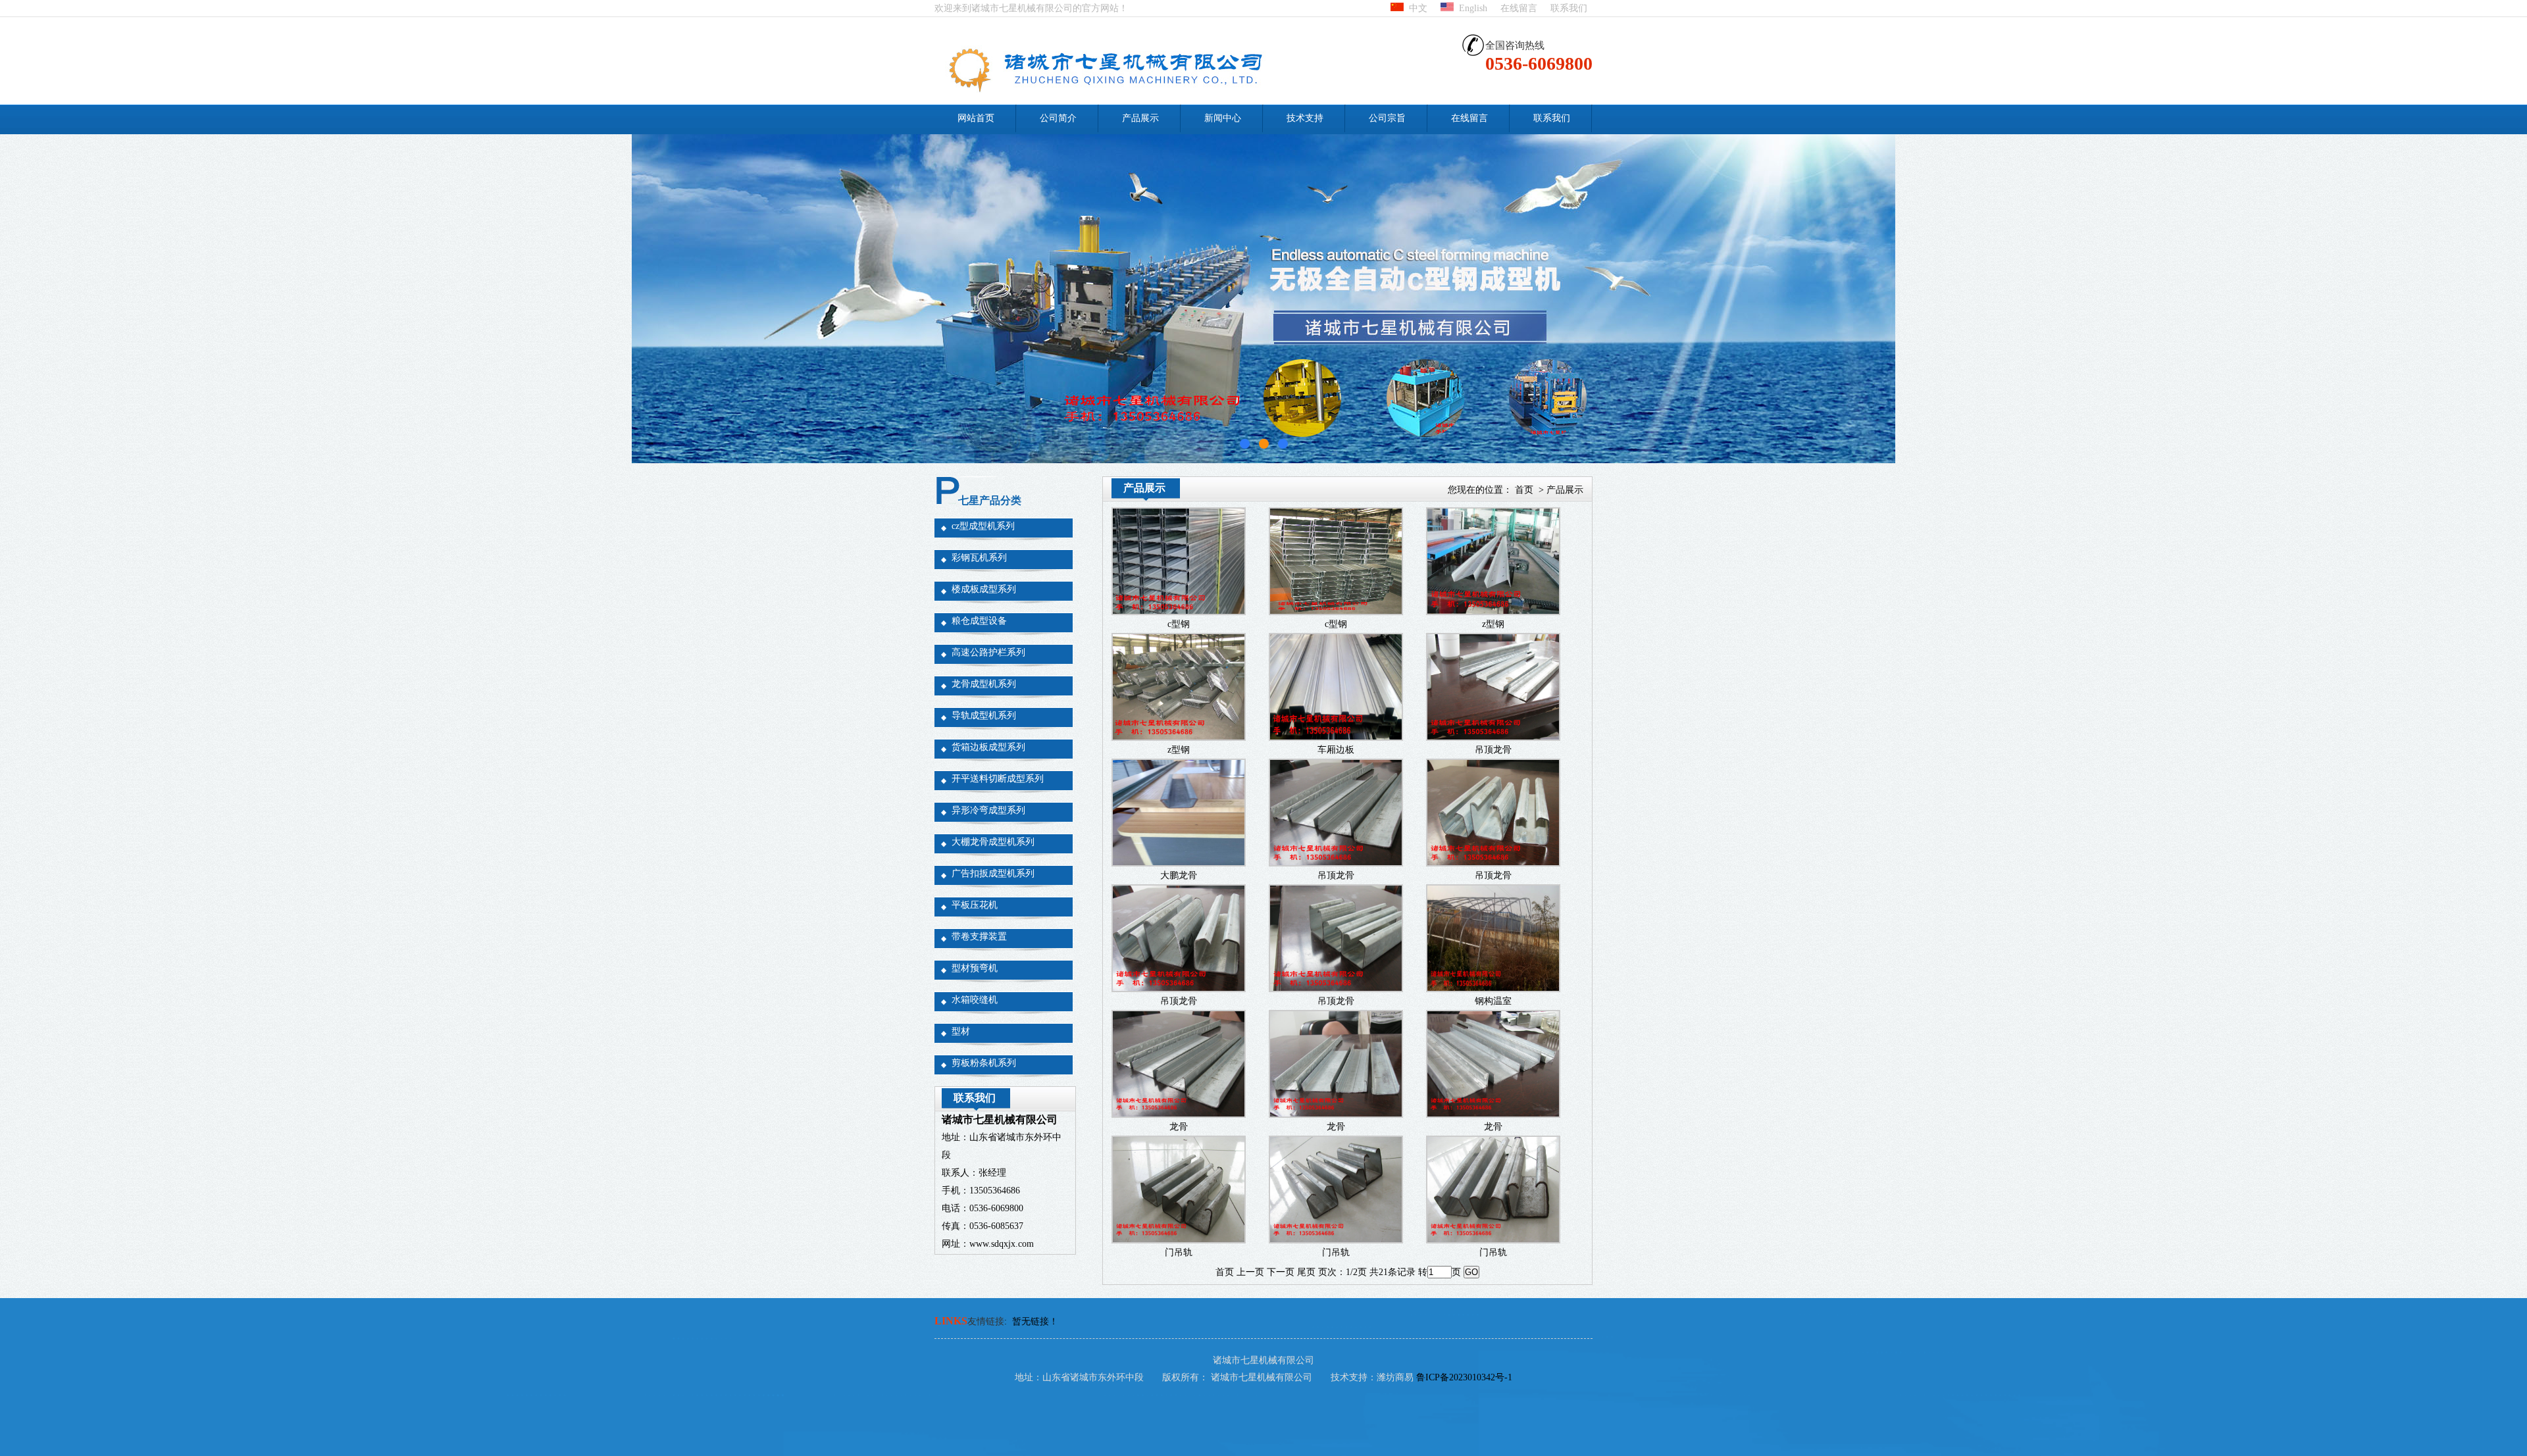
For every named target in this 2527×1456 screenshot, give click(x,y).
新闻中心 (1223, 118)
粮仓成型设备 (979, 621)
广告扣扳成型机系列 (993, 873)
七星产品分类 (990, 500)
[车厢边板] (1336, 737)
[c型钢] (1179, 611)
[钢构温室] (1493, 988)
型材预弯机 (975, 968)
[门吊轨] (1179, 1239)
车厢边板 (1336, 750)
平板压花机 (975, 905)
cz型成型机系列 (983, 526)
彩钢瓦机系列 (979, 558)
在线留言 (1519, 8)
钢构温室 (1493, 1001)
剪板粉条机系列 (984, 1063)
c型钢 (1179, 624)
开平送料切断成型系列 (998, 779)
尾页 (1306, 1272)
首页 (1524, 490)
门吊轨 (1179, 1252)
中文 (1416, 8)
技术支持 (1305, 118)
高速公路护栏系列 (988, 652)
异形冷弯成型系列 (988, 810)
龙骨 (1179, 1127)
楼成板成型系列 (984, 589)
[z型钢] (1493, 611)
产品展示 (1140, 118)
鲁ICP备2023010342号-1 (1464, 1377)
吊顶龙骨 (1493, 750)
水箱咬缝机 (975, 1000)
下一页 (1281, 1272)
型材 (961, 1031)
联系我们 (1569, 8)
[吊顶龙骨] (1493, 737)
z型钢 (1493, 624)
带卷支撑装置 (979, 937)
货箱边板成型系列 (988, 747)
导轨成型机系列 (984, 715)
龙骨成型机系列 (984, 684)
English (1470, 8)
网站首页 (976, 118)
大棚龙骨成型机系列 (993, 842)
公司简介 (1058, 118)
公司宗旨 (1387, 118)
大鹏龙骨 (1179, 875)
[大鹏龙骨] (1179, 862)
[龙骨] (1179, 1114)
